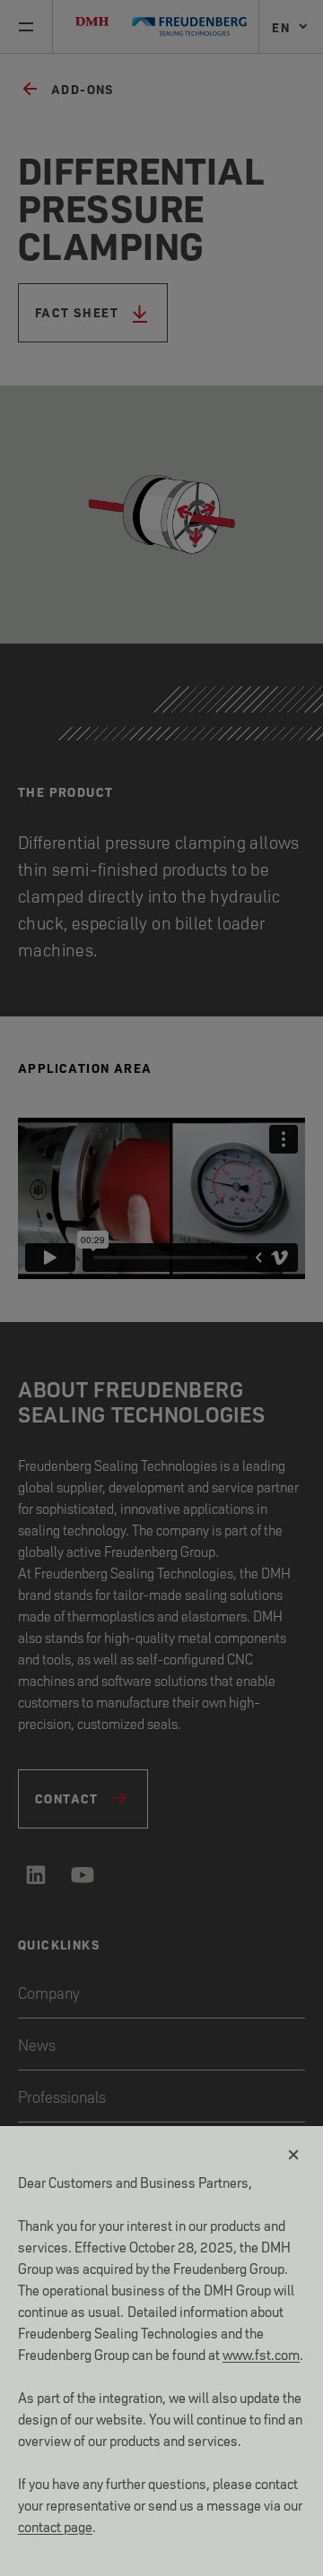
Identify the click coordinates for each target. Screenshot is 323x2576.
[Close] (294, 2155)
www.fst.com (261, 2353)
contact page (55, 2525)
